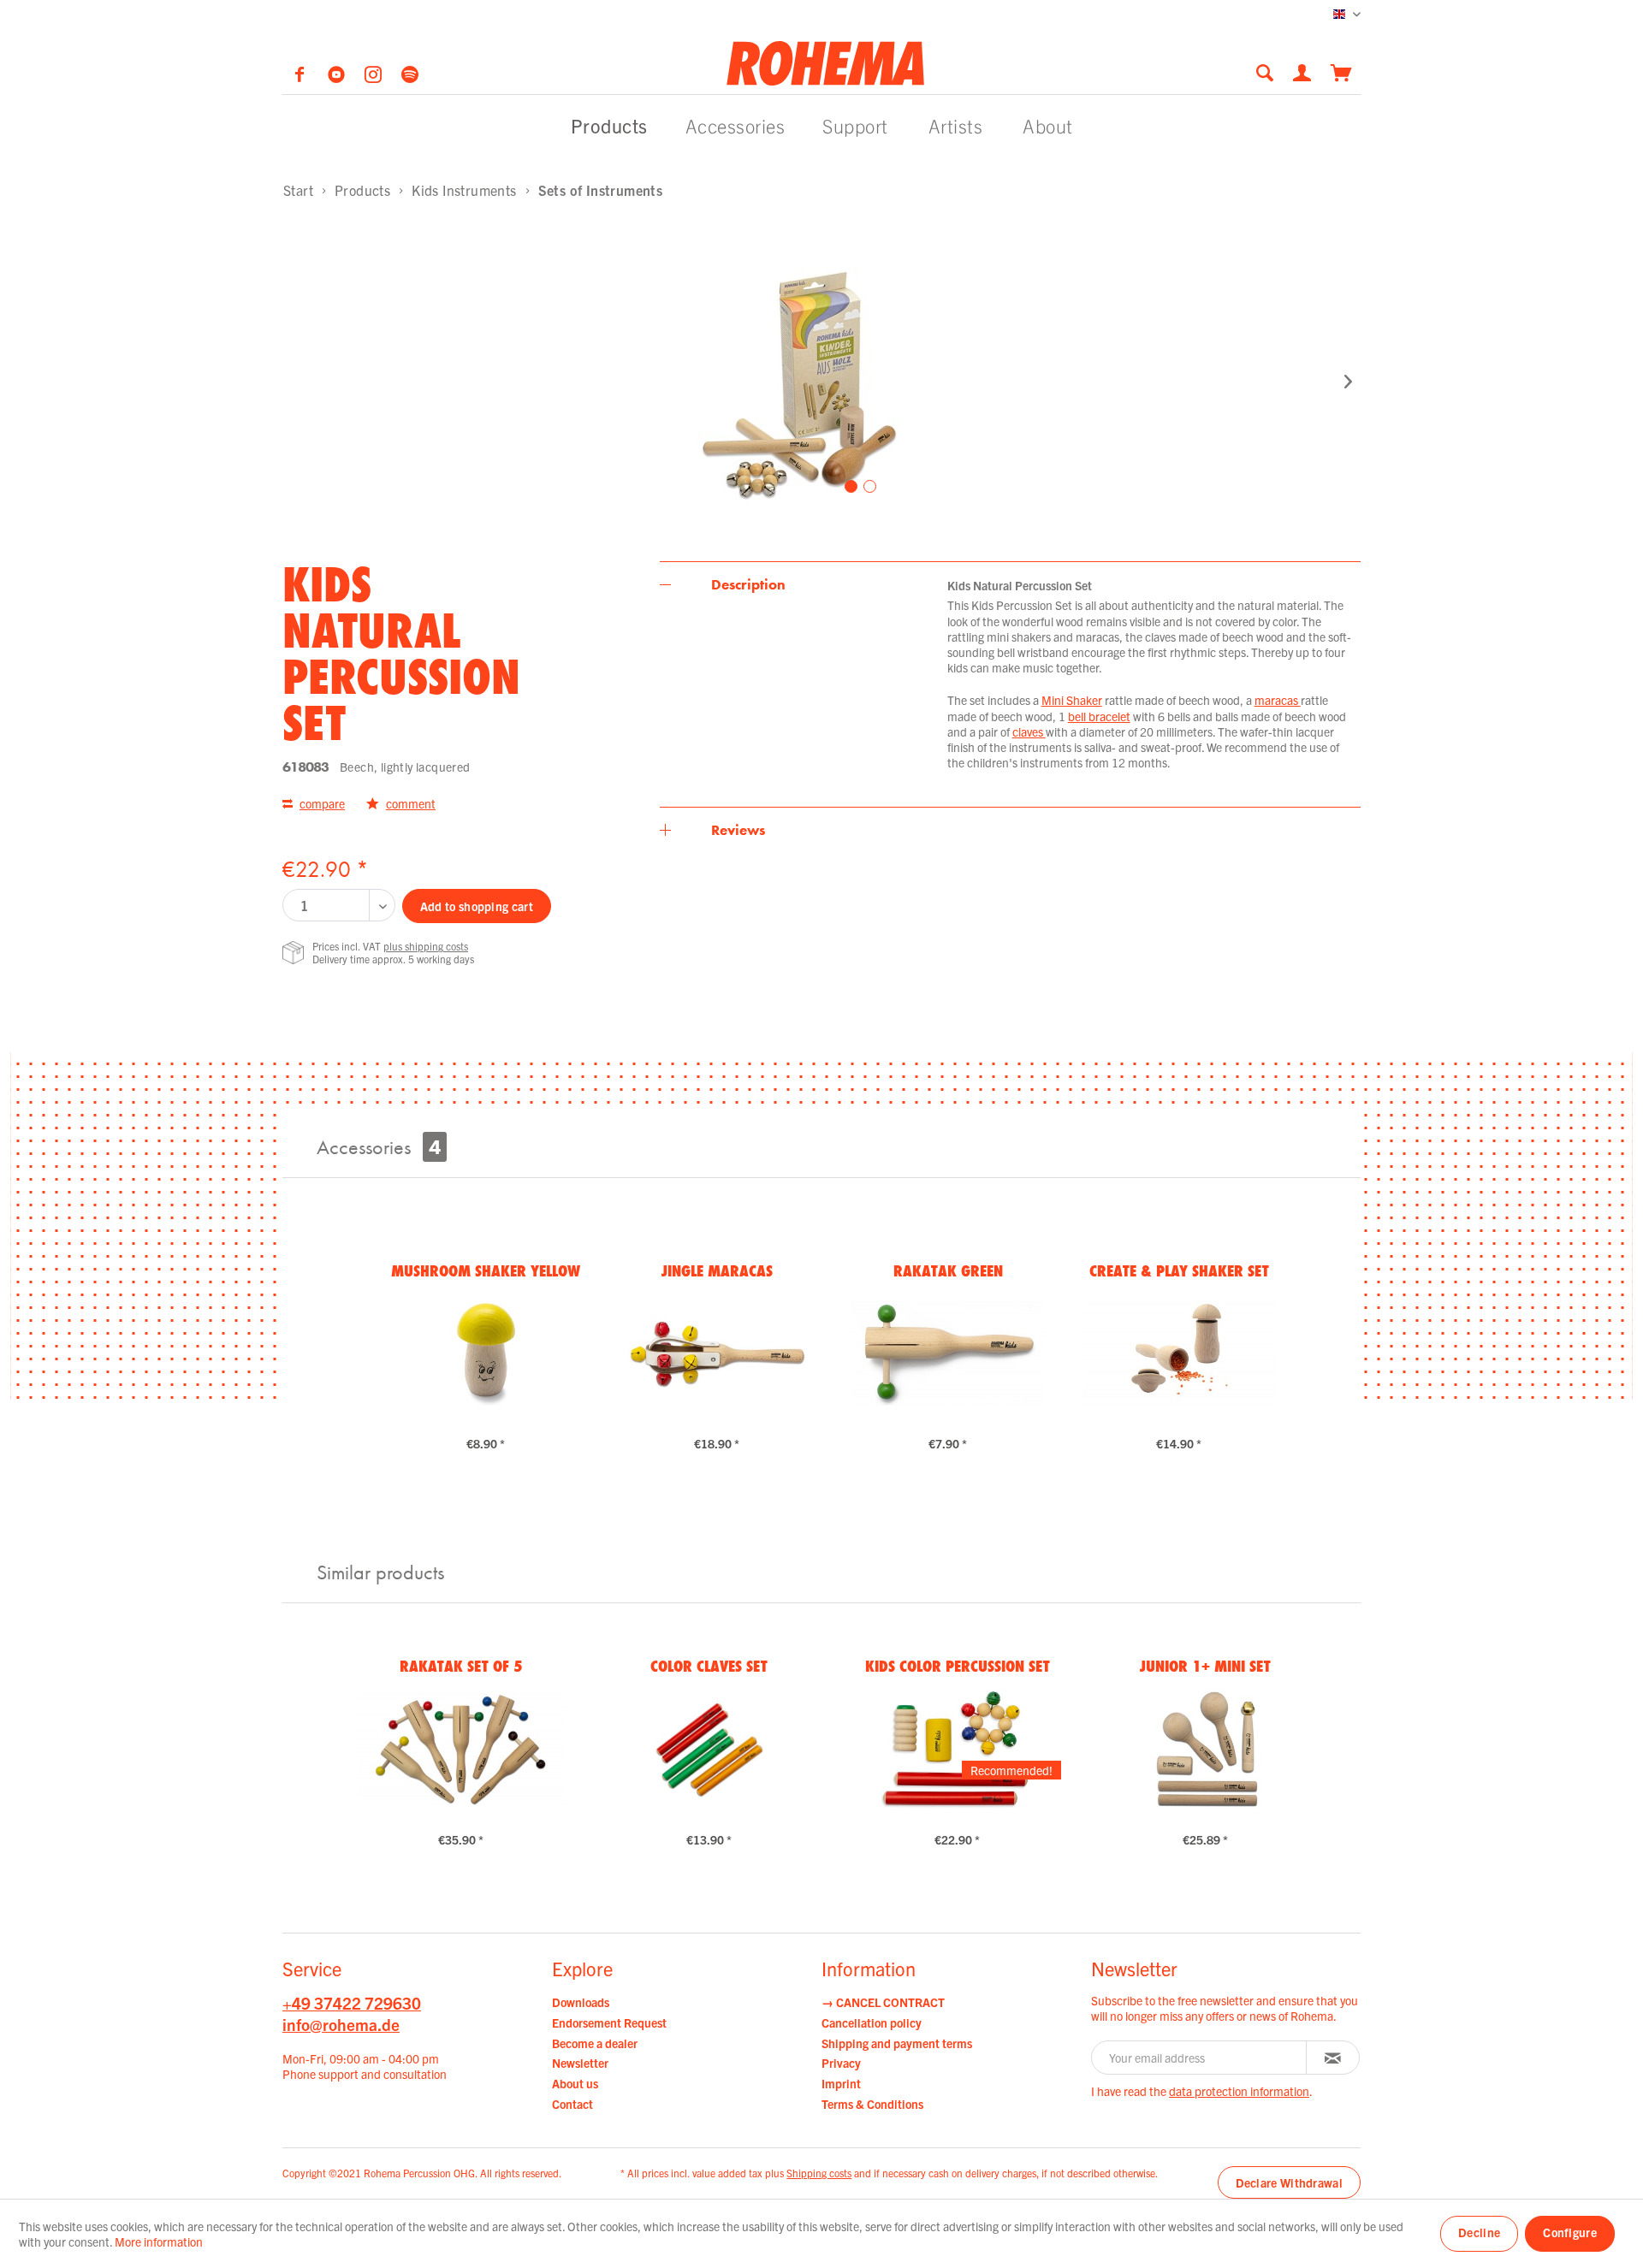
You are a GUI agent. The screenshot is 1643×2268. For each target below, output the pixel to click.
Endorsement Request (609, 2022)
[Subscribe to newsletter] (1333, 2058)
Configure (1570, 2232)
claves (1029, 731)
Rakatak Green (948, 1270)
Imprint (841, 2083)
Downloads (581, 2002)
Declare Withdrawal (1289, 2182)
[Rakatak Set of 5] (461, 1750)
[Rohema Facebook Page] (301, 77)
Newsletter (580, 2063)
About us (575, 2083)
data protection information (1239, 2091)
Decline (1479, 2232)
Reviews (738, 830)
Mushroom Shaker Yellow (486, 1270)
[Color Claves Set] (709, 1750)
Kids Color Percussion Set (958, 1666)
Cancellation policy (872, 2022)
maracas (1278, 700)
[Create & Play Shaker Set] (1179, 1353)
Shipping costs (819, 2173)
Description (748, 584)
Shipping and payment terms (897, 2043)
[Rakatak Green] (948, 1353)
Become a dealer (595, 2043)
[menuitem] (1270, 72)
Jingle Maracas (717, 1270)
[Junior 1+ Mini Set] (1205, 1750)
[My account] (1303, 71)
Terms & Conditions (872, 2104)
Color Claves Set (709, 1666)
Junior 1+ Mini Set (1205, 1666)
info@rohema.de (341, 2024)
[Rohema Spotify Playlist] (410, 77)
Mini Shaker (1072, 700)
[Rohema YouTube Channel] (338, 77)
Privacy (841, 2063)
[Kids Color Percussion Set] (957, 1750)
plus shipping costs (426, 946)
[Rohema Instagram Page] (374, 77)
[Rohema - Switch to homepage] (825, 62)
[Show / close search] (1265, 72)
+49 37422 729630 (352, 2003)
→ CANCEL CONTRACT (883, 2002)
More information (159, 2241)
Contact (572, 2104)
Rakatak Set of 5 (461, 1666)
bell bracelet (1099, 716)
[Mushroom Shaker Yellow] (486, 1353)
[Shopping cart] (1341, 71)
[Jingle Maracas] (717, 1353)
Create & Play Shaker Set (1179, 1270)
